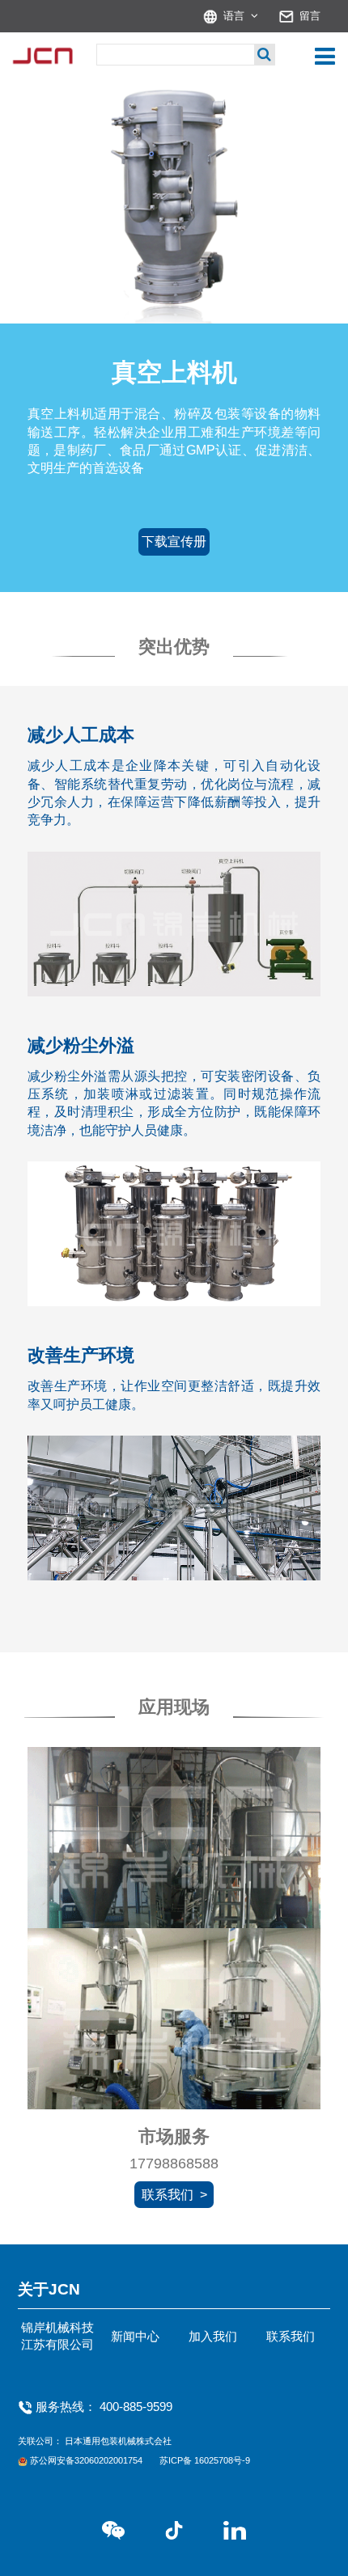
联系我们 (291, 2337)
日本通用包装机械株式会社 (118, 2441)
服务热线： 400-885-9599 (104, 2407)
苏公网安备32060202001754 (87, 2460)
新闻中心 (135, 2337)
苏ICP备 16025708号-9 (205, 2460)
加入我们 (213, 2337)
